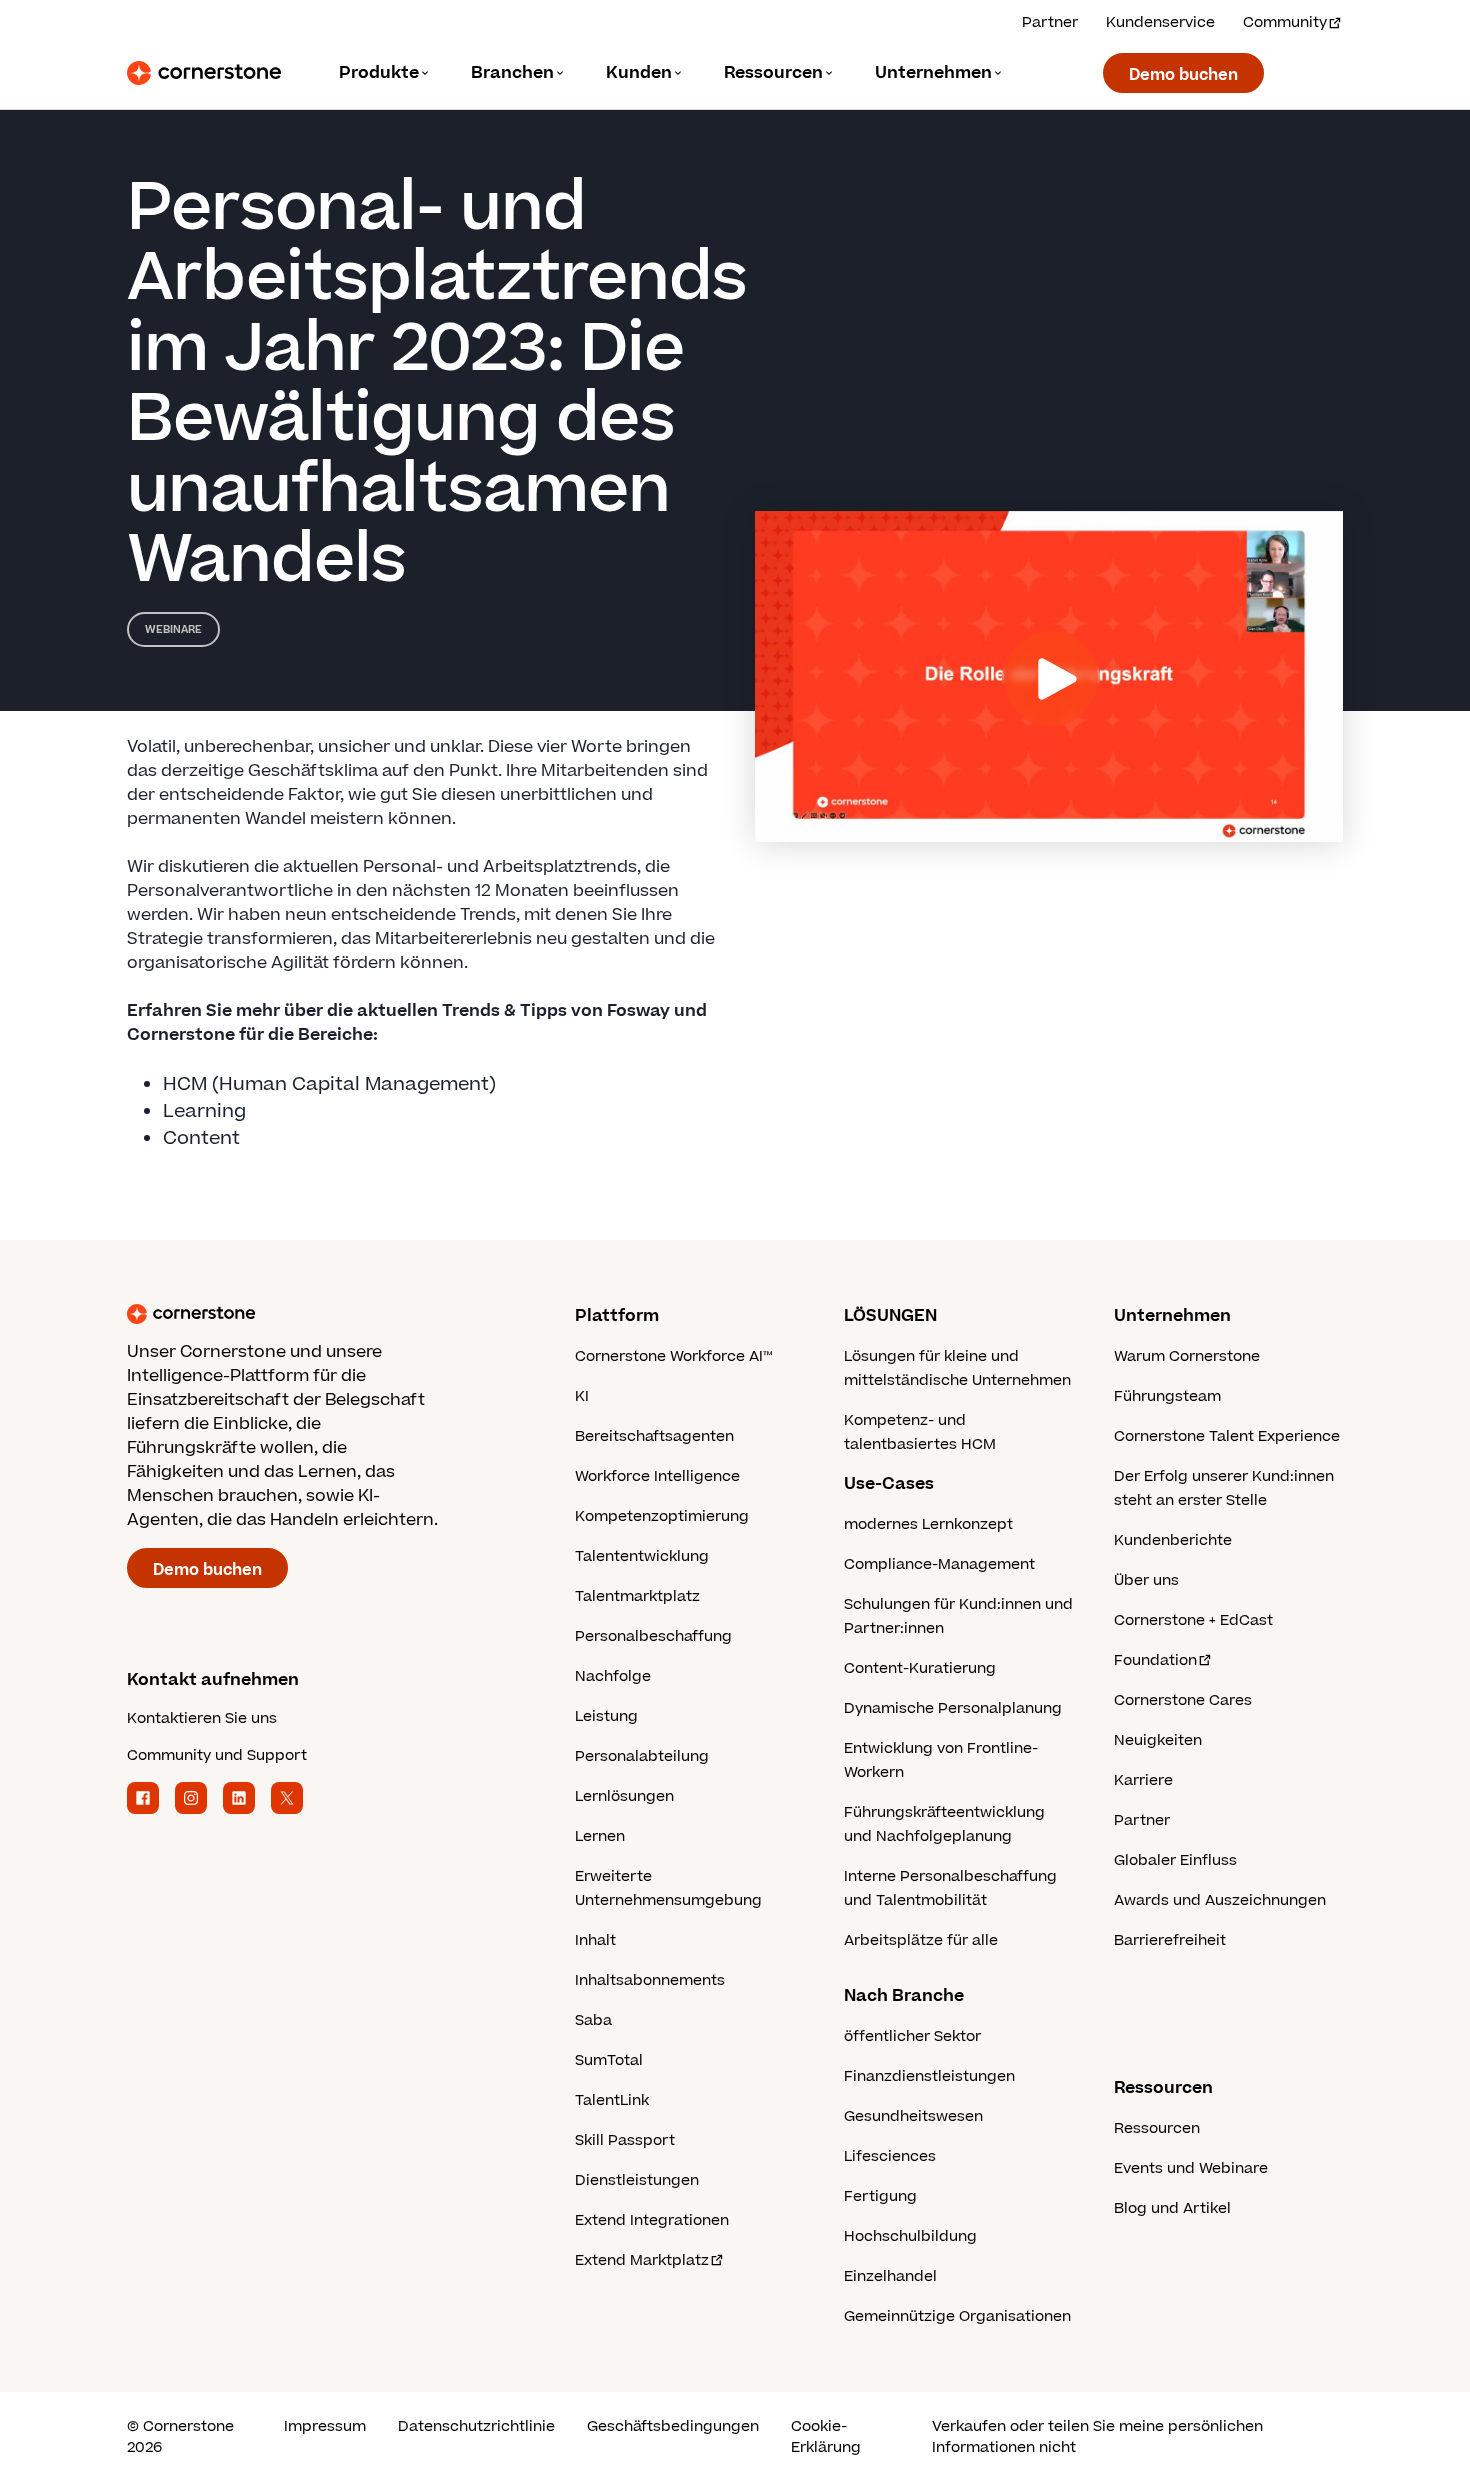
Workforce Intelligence (657, 1476)
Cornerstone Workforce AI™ (673, 1356)
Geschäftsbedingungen (673, 2426)
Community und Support (217, 1755)
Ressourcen (1157, 2128)
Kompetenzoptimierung (662, 1516)
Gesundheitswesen (913, 2116)
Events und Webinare (1191, 2168)
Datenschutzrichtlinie (476, 2426)
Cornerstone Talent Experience (1227, 1436)
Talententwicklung (642, 1556)
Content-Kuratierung (920, 1668)
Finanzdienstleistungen (929, 2076)
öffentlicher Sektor (912, 2036)
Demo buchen (1183, 75)
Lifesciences (890, 2156)
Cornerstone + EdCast (1193, 1620)
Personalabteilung (642, 1756)
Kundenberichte (1173, 1540)
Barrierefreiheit (1170, 1940)
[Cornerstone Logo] (204, 73)
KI (582, 1396)
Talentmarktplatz (637, 1596)
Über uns (1146, 1580)
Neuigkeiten (1158, 1740)
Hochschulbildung (910, 2236)
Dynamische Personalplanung (953, 1708)
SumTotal (609, 2060)
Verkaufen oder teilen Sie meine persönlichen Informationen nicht (1097, 2437)
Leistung (606, 1716)
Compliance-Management (939, 1564)
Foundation (1155, 1660)
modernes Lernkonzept (928, 1524)
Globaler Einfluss (1175, 1860)
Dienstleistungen (637, 2180)
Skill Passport (625, 2140)
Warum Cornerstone (1187, 1356)
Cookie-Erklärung (826, 2437)
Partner (1050, 22)
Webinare (173, 629)
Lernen (600, 1836)
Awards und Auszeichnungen (1220, 1900)
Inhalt (595, 1940)
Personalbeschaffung (653, 1636)
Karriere (1143, 1780)
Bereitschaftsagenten (654, 1436)
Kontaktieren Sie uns (202, 1718)
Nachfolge (613, 1676)
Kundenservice (1160, 22)
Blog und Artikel (1172, 2208)
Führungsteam (1167, 1396)
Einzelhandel (890, 2276)
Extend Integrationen (652, 2220)
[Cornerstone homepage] (319, 1314)
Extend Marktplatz (642, 2260)
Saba (593, 2020)
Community (1285, 22)
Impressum (325, 2426)
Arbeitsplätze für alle (921, 1940)
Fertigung (880, 2196)
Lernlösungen (624, 1796)
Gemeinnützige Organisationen (957, 2316)
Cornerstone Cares (1183, 1700)
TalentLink (612, 2100)
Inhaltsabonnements (650, 1980)
